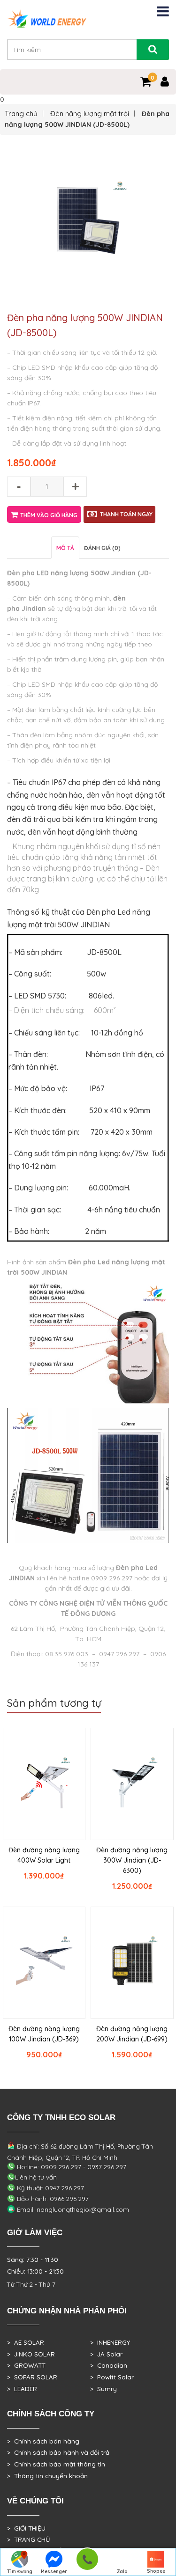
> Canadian (109, 2365)
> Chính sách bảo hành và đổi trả (58, 2452)
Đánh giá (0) (102, 548)
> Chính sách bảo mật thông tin (56, 2464)
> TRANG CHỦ (28, 2539)
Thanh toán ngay (126, 514)
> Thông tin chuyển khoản (47, 2476)
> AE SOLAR (26, 2342)
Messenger (54, 2572)
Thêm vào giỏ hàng (49, 515)
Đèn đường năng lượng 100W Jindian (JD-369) (44, 2034)
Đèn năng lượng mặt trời (90, 114)
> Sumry (103, 2389)
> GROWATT (26, 2365)
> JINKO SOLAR (31, 2354)
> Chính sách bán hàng (43, 2441)
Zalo (122, 2572)
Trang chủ (21, 114)
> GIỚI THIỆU (26, 2528)
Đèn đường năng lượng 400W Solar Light (44, 1855)
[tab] (65, 547)
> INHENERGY (110, 2342)
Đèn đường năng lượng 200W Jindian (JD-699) (132, 2034)
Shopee (156, 2571)
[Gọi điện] (87, 2562)
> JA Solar (106, 2354)
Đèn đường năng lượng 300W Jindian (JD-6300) (132, 1860)
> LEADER (22, 2389)
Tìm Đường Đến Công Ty (20, 2572)
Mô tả (65, 548)
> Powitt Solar (112, 2377)
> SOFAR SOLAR (32, 2377)
